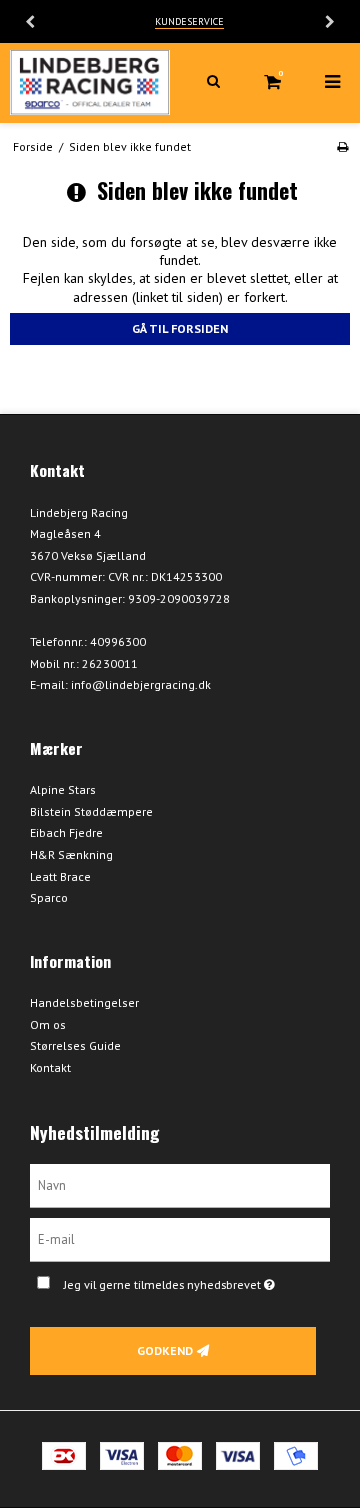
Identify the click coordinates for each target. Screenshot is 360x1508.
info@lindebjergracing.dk (141, 684)
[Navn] (180, 1185)
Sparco (49, 897)
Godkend (165, 1350)
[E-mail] (180, 1238)
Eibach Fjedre (66, 832)
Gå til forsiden (180, 328)
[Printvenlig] (342, 146)
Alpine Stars (63, 789)
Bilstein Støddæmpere (91, 811)
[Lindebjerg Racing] (90, 82)
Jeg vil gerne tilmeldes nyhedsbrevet (182, 1280)
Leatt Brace (60, 876)
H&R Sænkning (71, 854)
